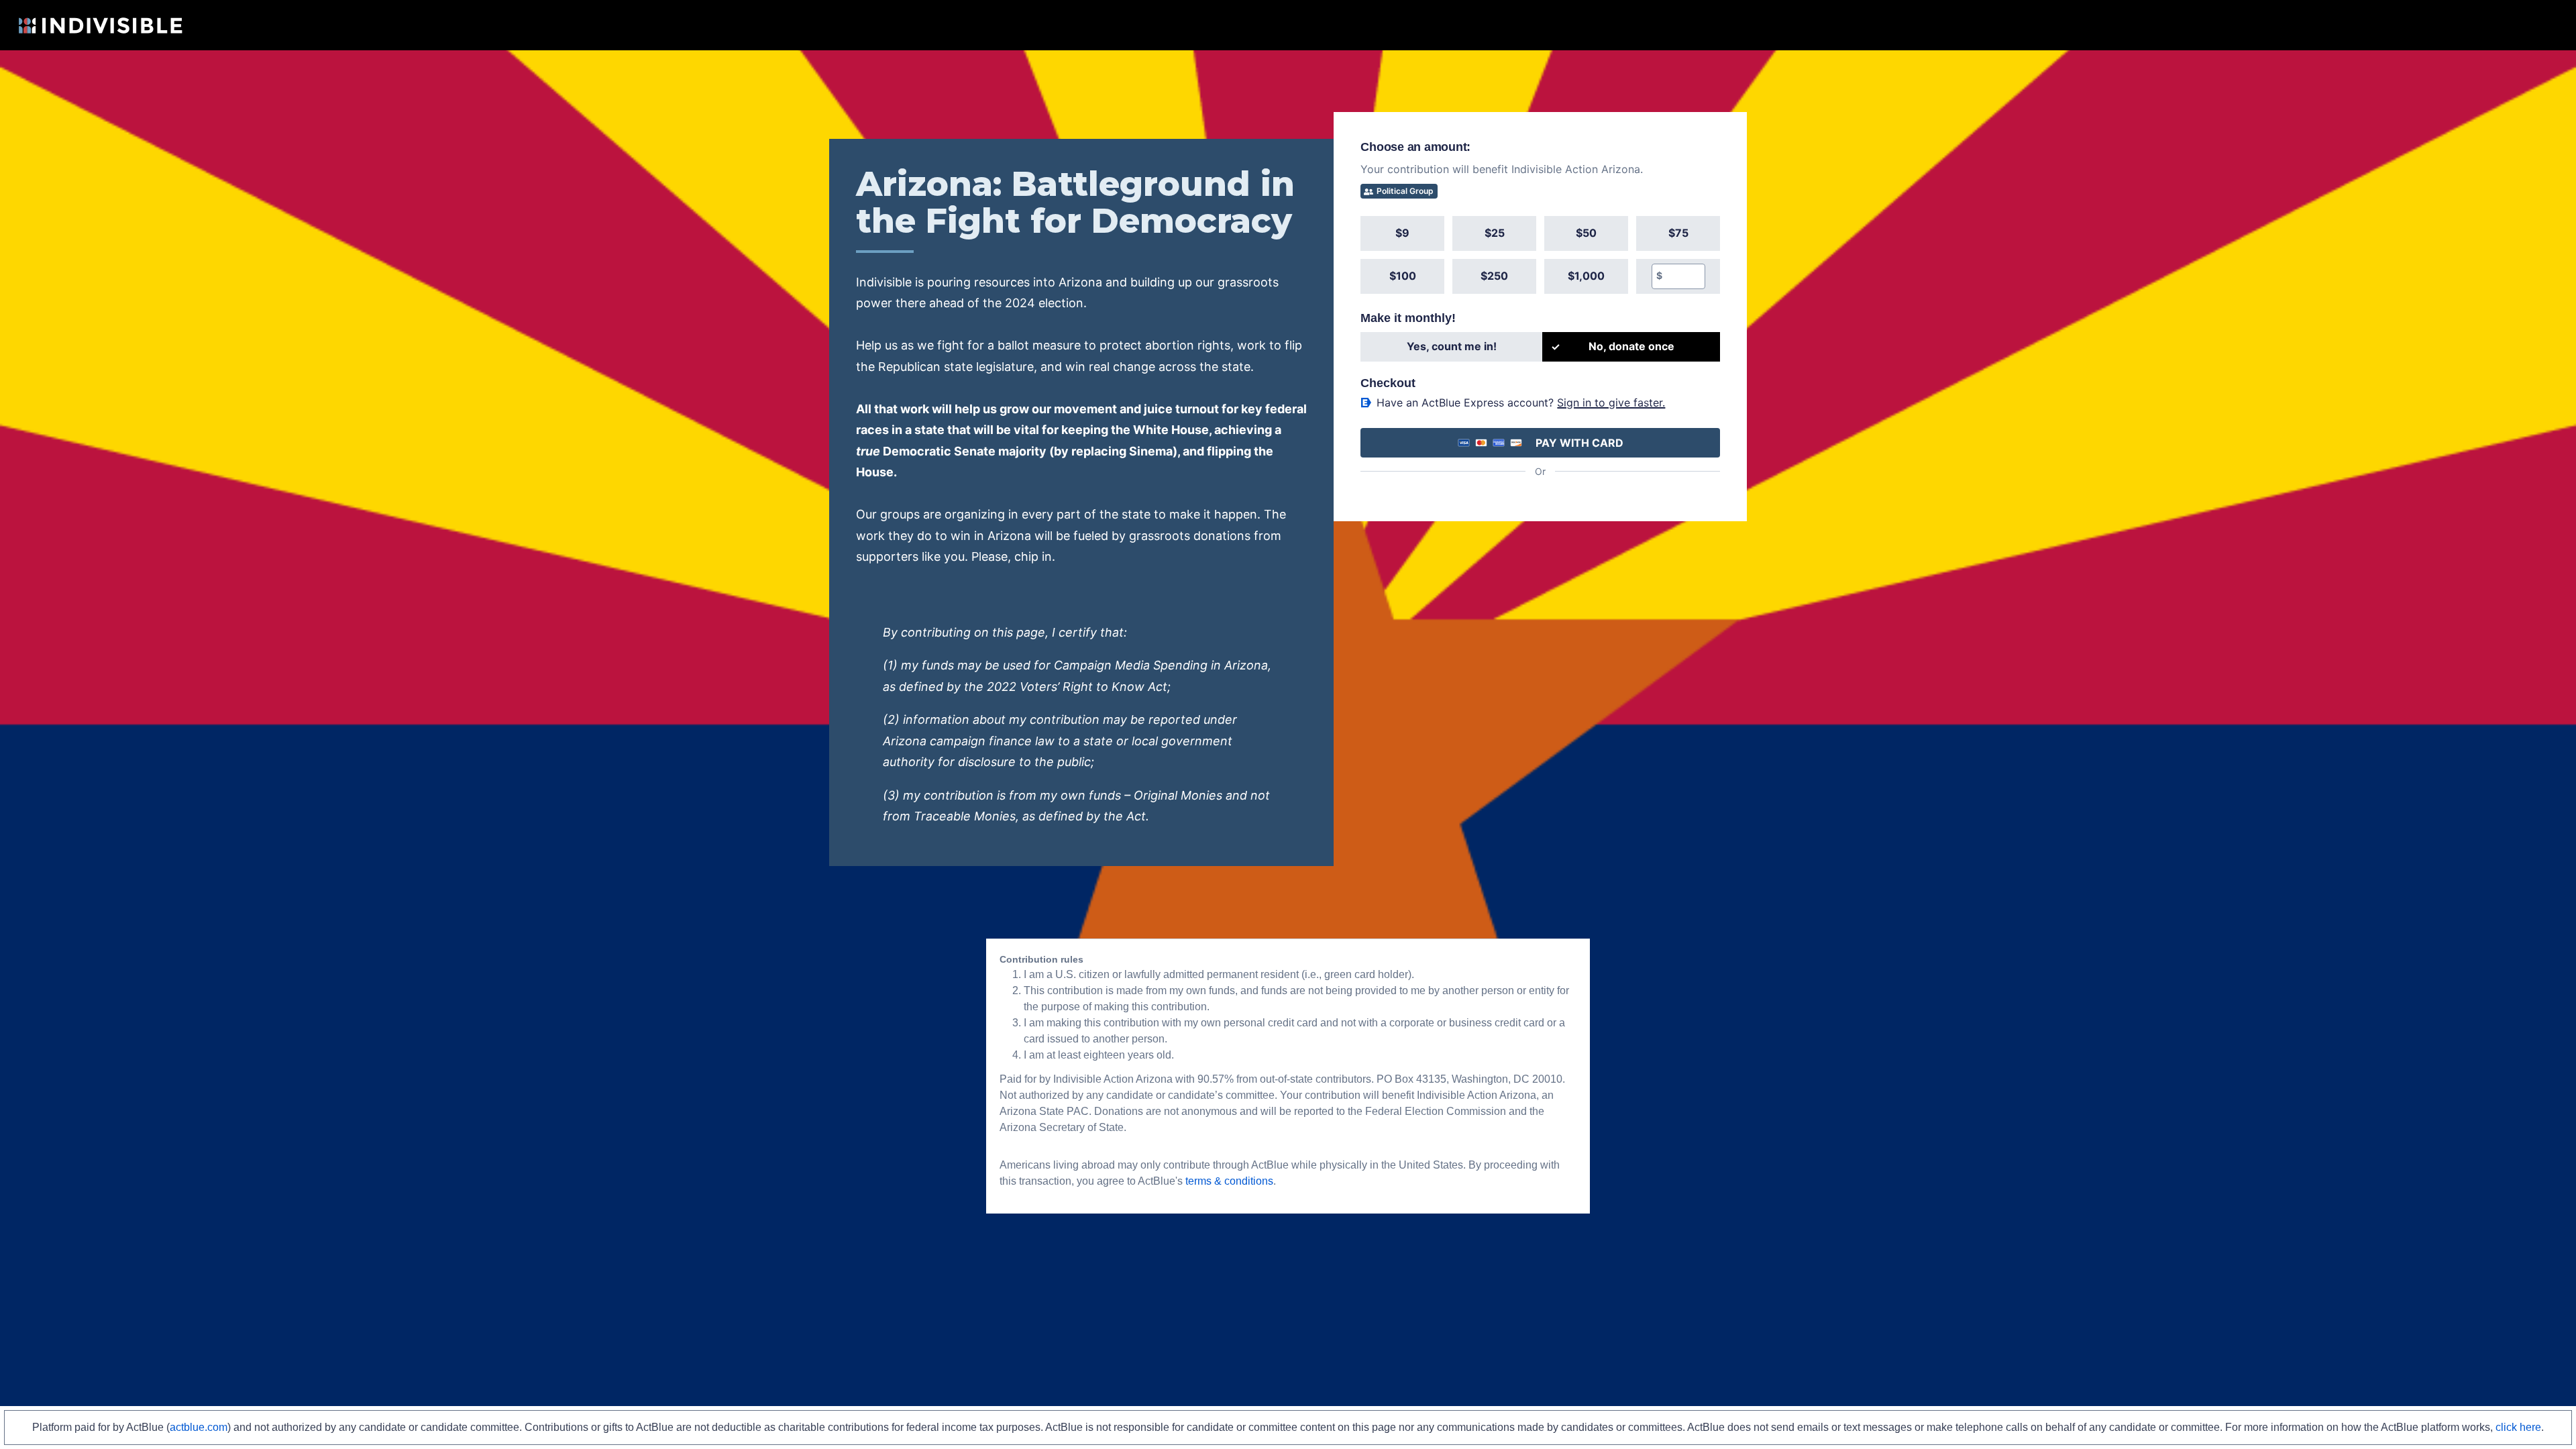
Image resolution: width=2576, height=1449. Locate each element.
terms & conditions (1229, 1181)
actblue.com (199, 1427)
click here (2518, 1427)
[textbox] (1683, 276)
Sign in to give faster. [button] (1611, 402)
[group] (1540, 255)
